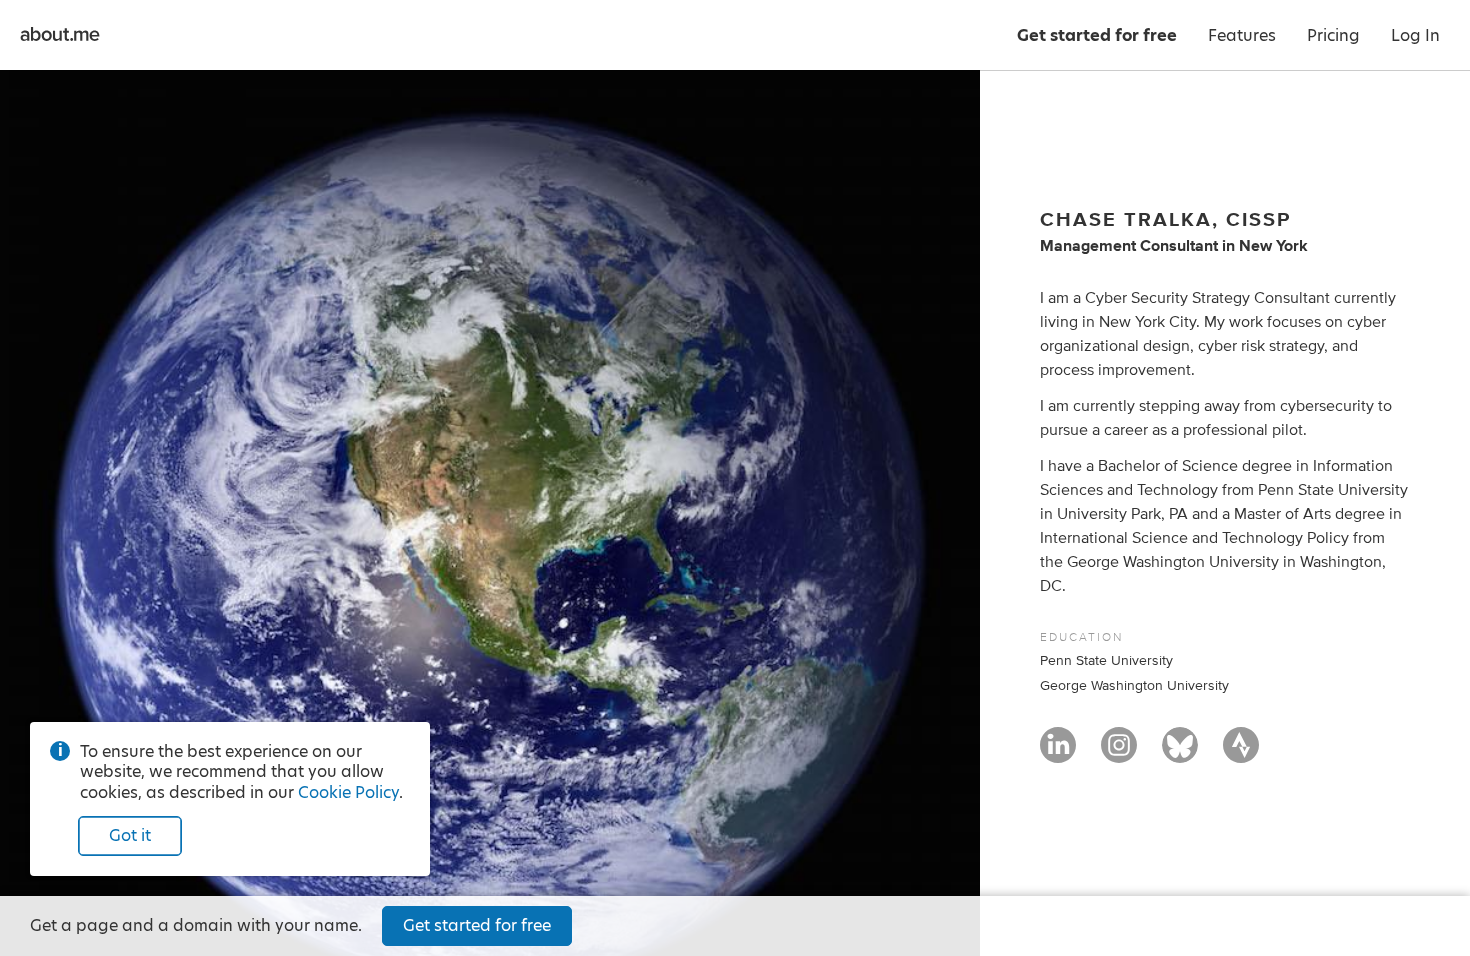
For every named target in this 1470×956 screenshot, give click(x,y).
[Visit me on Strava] (1241, 754)
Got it (130, 835)
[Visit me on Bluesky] (1180, 754)
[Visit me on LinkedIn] (1058, 754)
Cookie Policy (348, 792)
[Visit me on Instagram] (1119, 754)
